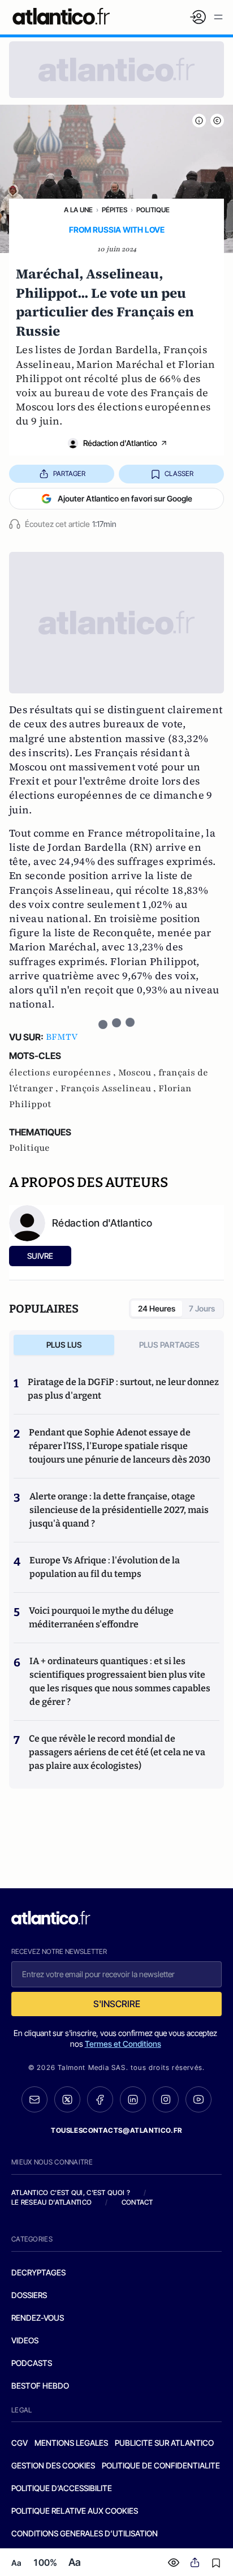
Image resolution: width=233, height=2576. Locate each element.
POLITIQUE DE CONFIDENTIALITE (161, 2465)
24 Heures (157, 1308)
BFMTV (62, 1037)
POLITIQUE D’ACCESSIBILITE (62, 2488)
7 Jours (202, 1308)
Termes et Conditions (123, 2044)
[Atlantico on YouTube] (199, 2099)
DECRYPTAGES (38, 2272)
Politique (153, 210)
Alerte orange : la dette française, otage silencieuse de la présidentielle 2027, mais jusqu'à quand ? (119, 1510)
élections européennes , (64, 1073)
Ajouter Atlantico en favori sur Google (125, 498)
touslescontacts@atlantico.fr (116, 2130)
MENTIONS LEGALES (71, 2443)
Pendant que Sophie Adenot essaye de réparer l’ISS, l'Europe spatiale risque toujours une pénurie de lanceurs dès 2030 (120, 1446)
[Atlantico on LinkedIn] (133, 2100)
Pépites (115, 210)
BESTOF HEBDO (40, 2386)
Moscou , (138, 1073)
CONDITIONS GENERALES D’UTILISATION (85, 2533)
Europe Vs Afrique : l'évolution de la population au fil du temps (105, 1567)
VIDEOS (25, 2340)
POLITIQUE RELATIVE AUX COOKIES (75, 2511)
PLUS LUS (64, 1345)
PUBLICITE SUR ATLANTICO (164, 2443)
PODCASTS (32, 2363)
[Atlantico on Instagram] (166, 2099)
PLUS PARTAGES (169, 1345)
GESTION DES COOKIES (53, 2465)
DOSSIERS (29, 2295)
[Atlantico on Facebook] (100, 2100)
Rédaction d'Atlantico (120, 443)
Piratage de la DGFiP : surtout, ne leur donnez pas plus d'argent (123, 1389)
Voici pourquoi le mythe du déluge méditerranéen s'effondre (101, 1617)
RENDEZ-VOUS (38, 2318)
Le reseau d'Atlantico (51, 2202)
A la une (78, 210)
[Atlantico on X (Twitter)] (67, 2100)
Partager (69, 473)
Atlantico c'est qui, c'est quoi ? (71, 2193)
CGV (20, 2443)
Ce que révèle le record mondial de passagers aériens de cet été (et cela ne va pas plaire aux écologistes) (117, 1752)
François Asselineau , (109, 1088)
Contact (137, 2202)
